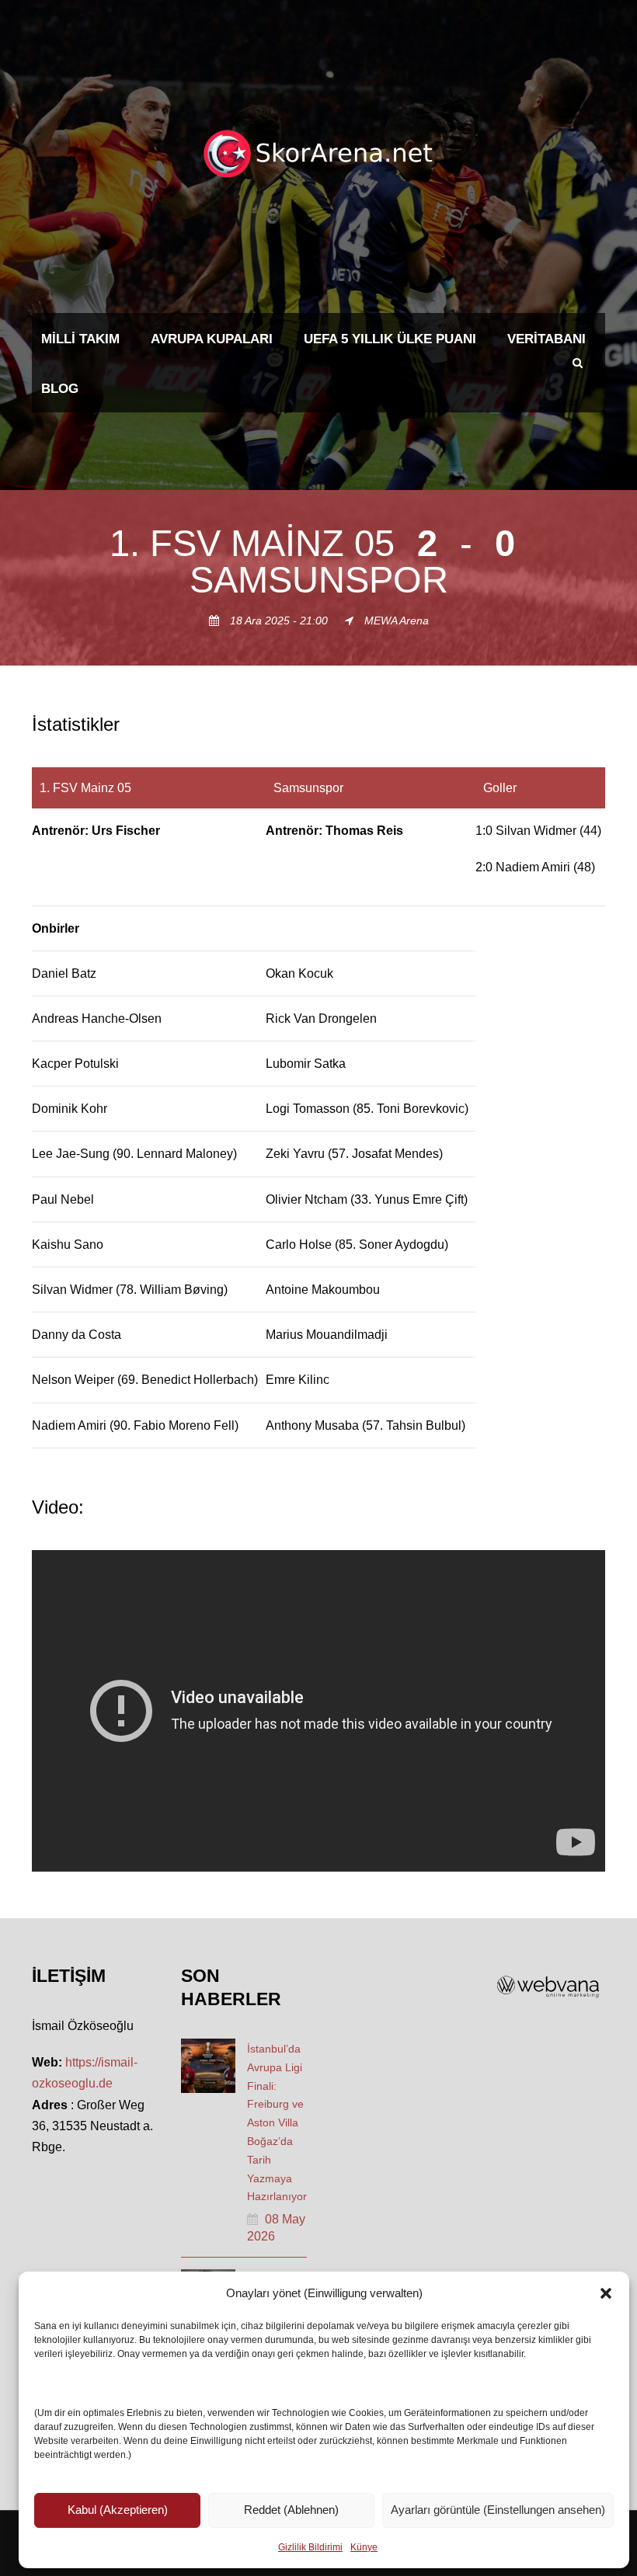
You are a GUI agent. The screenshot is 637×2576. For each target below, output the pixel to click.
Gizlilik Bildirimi (310, 2547)
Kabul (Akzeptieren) (118, 2510)
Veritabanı (546, 339)
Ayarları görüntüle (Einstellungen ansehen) (498, 2510)
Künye (364, 2547)
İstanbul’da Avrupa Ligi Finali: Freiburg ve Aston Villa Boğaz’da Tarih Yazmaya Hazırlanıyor (277, 2122)
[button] (606, 2293)
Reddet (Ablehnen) (291, 2510)
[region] (318, 1108)
